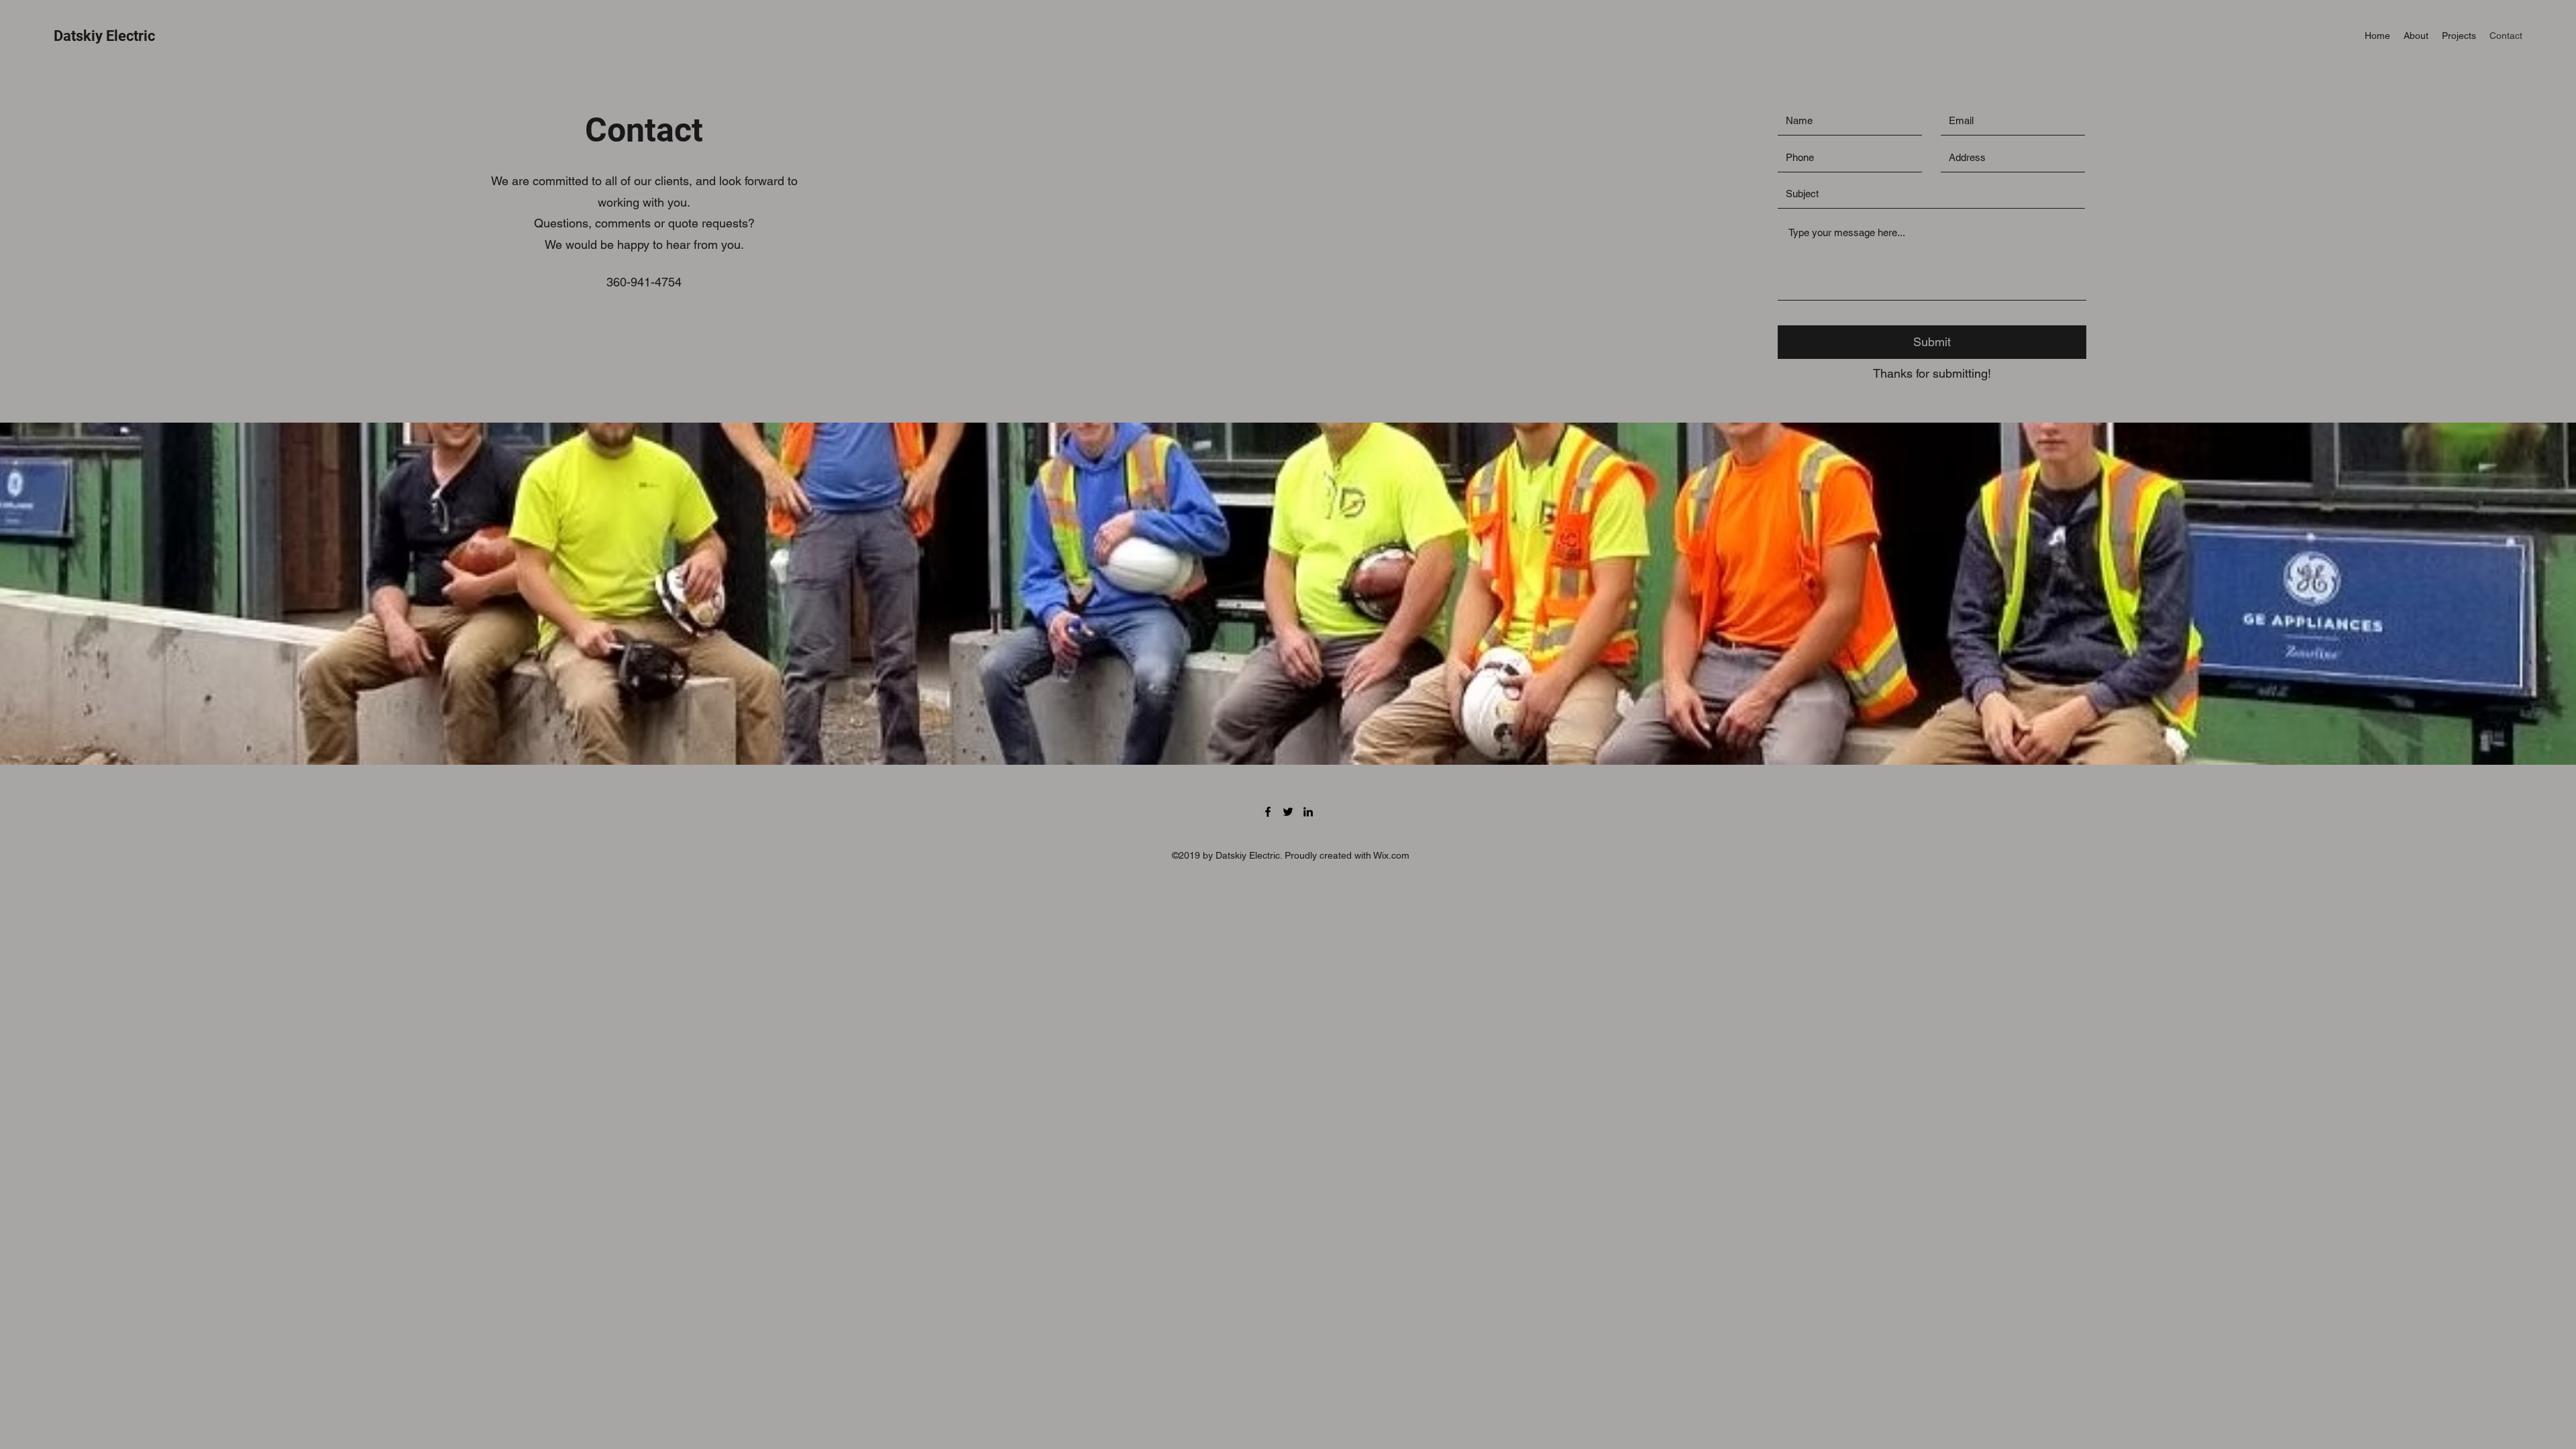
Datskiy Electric (104, 36)
